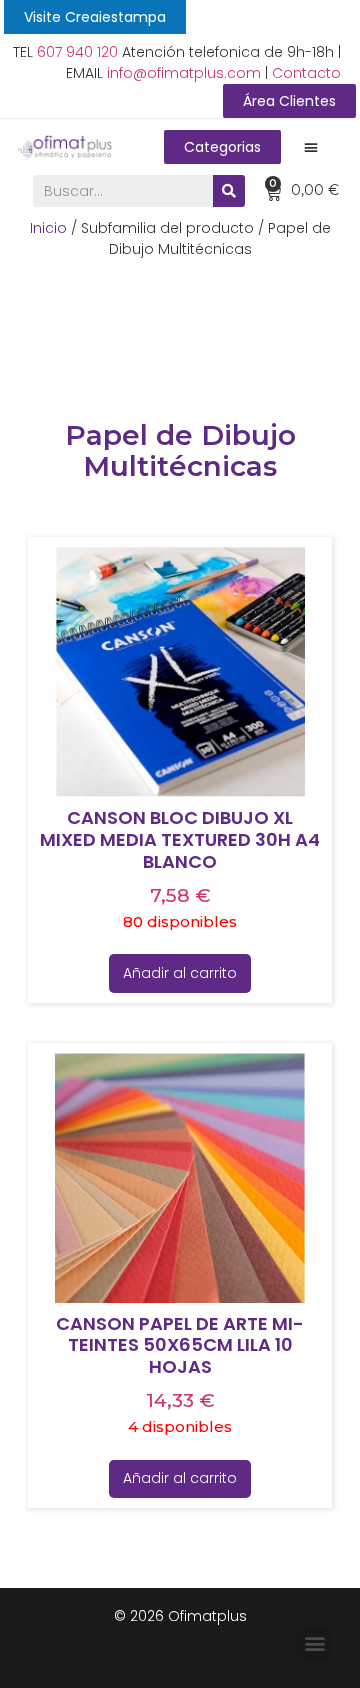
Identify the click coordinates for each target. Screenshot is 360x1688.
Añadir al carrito (180, 973)
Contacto (306, 73)
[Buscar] (229, 191)
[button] (95, 17)
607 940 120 (77, 52)
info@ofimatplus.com (184, 73)
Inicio (48, 228)
